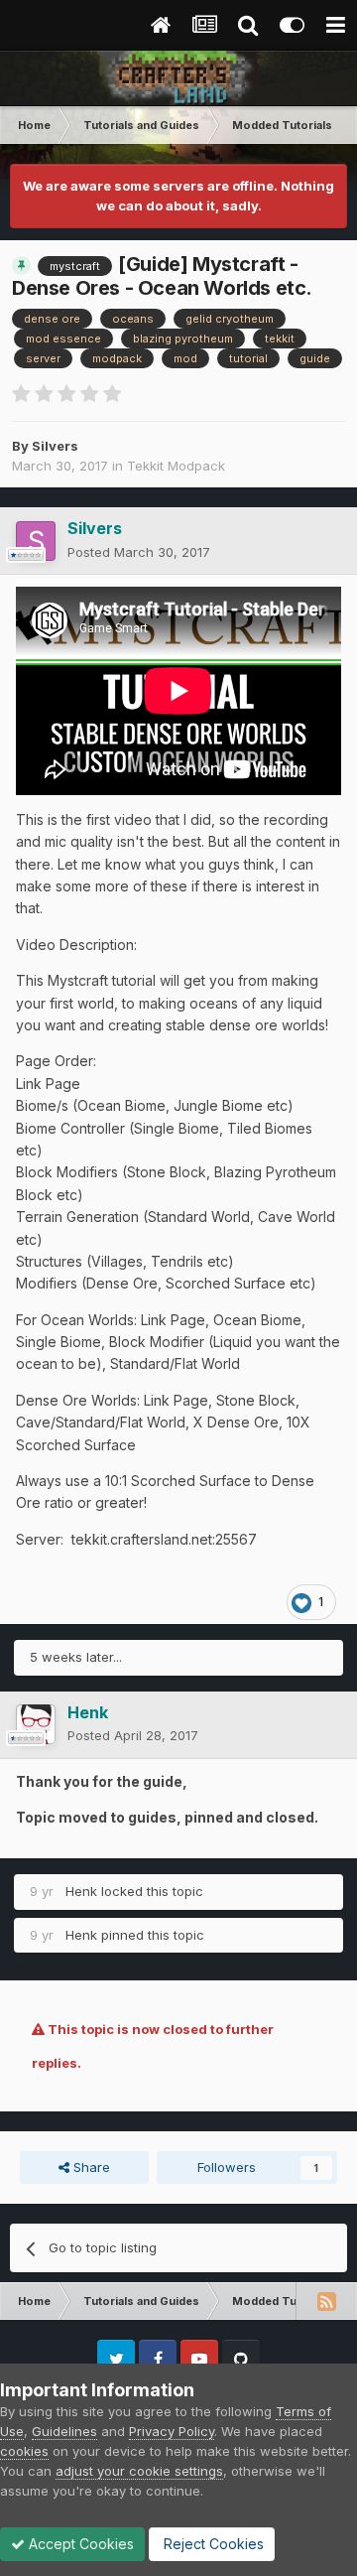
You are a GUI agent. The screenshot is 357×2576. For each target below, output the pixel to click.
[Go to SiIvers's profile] (36, 541)
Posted (139, 552)
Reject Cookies (212, 2544)
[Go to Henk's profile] (36, 1724)
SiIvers (55, 446)
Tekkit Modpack (176, 466)
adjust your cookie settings (139, 2471)
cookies (24, 2451)
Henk (81, 1891)
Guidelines (64, 2431)
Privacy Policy (172, 2431)
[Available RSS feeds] (326, 2301)
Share (90, 2167)
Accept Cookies (79, 2544)
